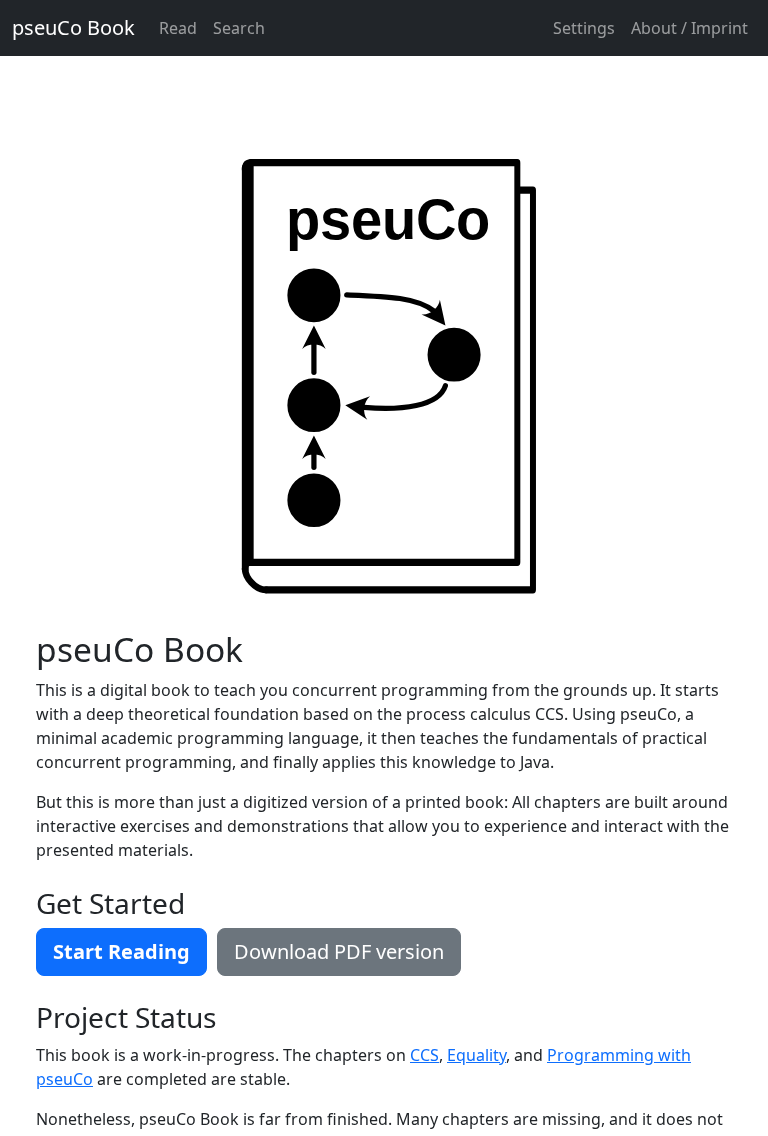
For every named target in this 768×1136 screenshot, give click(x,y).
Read (178, 28)
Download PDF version (339, 951)
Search (239, 28)
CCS (424, 1055)
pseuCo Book (73, 27)
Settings (584, 28)
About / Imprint (689, 28)
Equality (476, 1055)
